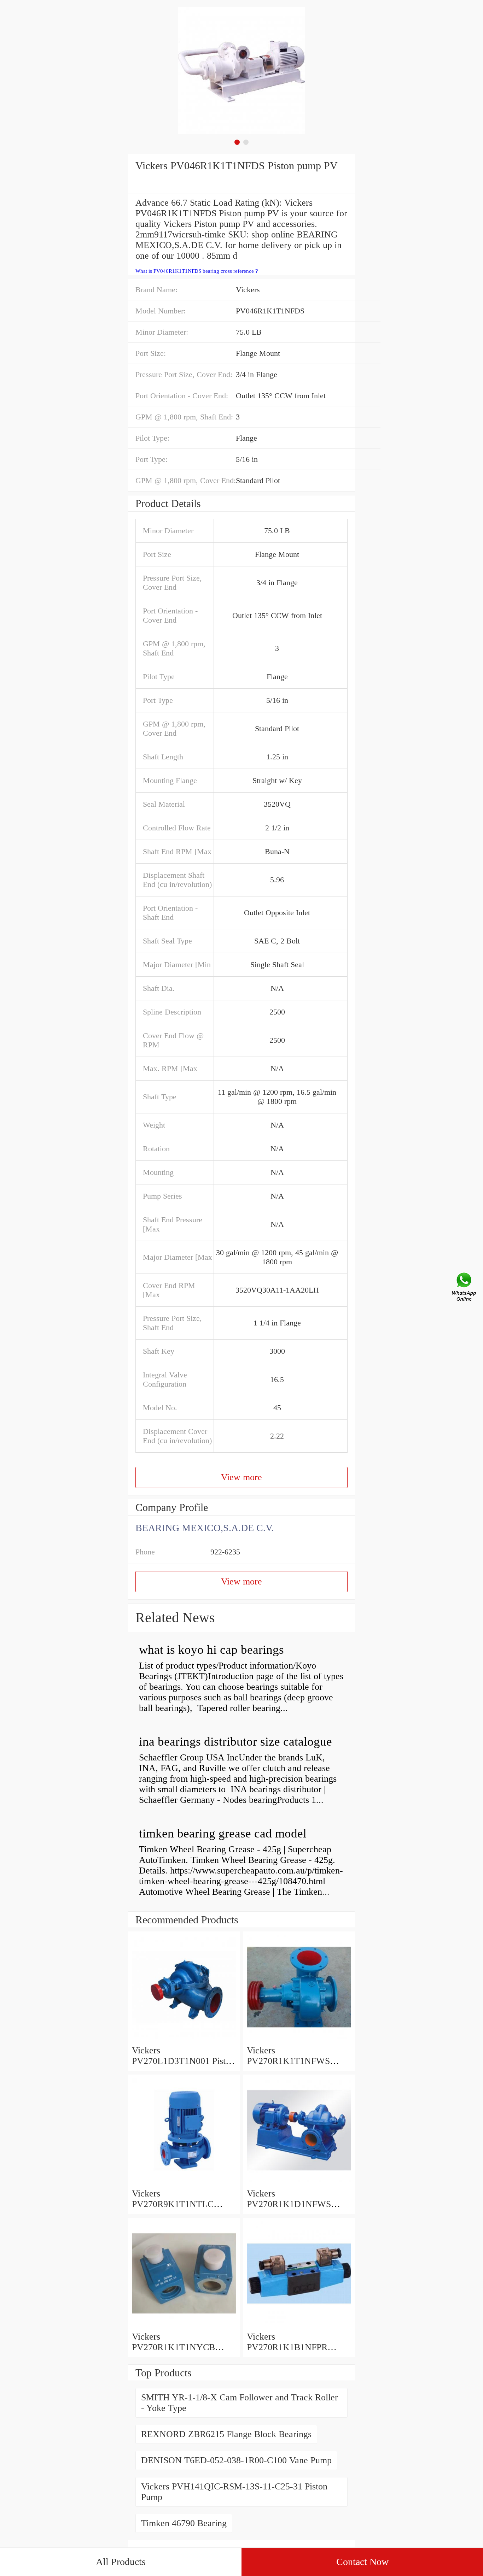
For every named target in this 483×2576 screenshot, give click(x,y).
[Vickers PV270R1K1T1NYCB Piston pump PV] (184, 2326)
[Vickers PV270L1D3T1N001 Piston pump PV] (184, 2040)
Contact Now (362, 2562)
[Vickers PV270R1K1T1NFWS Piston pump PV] (299, 2040)
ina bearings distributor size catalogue (235, 1742)
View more (241, 1477)
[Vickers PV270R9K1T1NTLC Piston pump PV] (184, 2183)
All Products (121, 2562)
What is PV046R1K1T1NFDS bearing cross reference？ (197, 271)
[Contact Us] (465, 1288)
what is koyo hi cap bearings (211, 1650)
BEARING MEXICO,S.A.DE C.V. (205, 1528)
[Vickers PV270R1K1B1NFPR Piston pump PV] (299, 2326)
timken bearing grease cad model (223, 1833)
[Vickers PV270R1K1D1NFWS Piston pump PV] (299, 2183)
